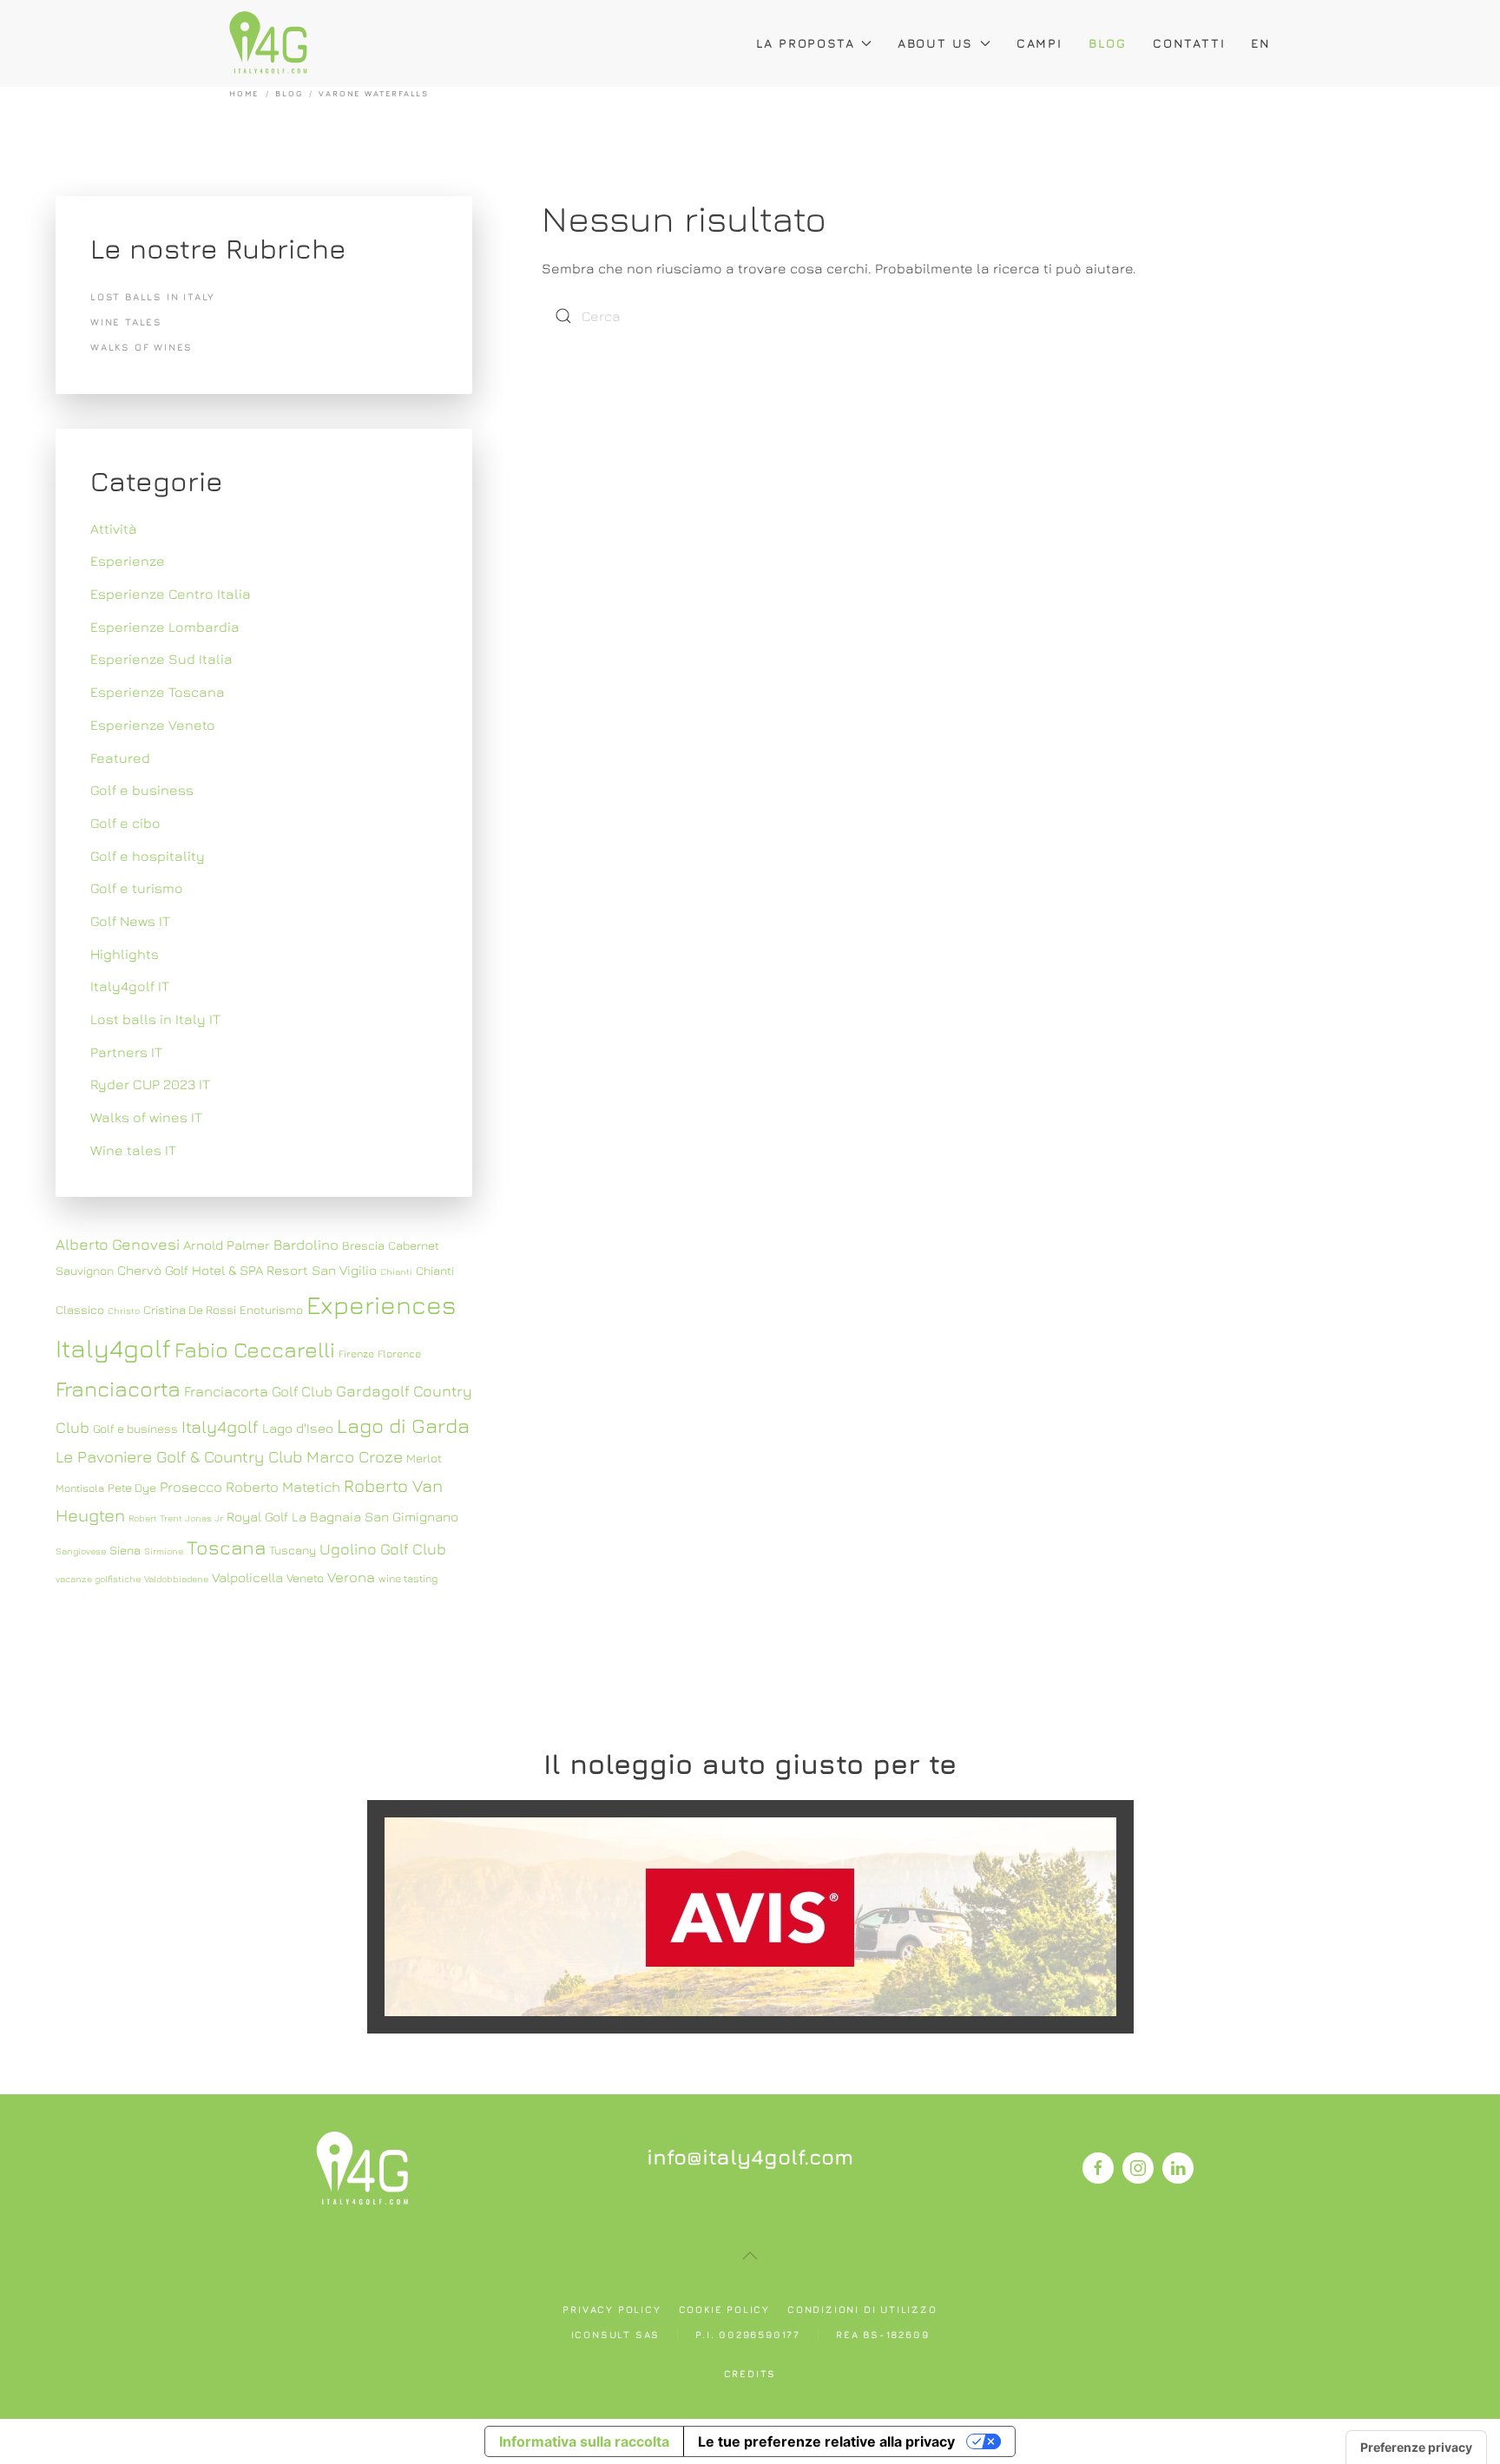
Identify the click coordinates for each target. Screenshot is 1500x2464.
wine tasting (408, 1578)
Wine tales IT (133, 1150)
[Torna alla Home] (268, 43)
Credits (750, 2373)
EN (1261, 43)
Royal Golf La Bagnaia (294, 1516)
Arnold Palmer (227, 1245)
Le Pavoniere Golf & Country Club (179, 1456)
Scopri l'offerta (750, 1916)
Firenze (356, 1354)
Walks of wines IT (146, 1117)
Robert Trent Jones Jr (176, 1518)
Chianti (396, 1271)
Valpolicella (247, 1577)
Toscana (226, 1547)
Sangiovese (81, 1551)
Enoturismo (271, 1310)
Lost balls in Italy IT (155, 1019)
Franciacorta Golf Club (258, 1391)
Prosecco (191, 1487)
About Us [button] (935, 43)
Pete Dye (132, 1488)
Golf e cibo (125, 823)
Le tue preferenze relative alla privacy (826, 2441)
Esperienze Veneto (153, 725)
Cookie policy (724, 2309)
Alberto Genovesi (118, 1244)
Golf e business (142, 790)
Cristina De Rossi (190, 1310)
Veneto (305, 1578)
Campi (1039, 43)
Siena (125, 1550)
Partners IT (126, 1052)
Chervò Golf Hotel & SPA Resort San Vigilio (247, 1270)
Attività (114, 529)
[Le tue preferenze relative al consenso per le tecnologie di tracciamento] (1416, 2448)
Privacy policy (612, 2309)
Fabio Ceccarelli (255, 1349)
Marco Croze (355, 1456)
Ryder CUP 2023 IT (150, 1084)
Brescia (363, 1245)
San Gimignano (411, 1516)
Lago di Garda (403, 1425)
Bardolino (306, 1245)
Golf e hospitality (148, 856)
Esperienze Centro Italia (171, 594)
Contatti (1189, 43)
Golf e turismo (137, 888)
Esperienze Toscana (158, 692)
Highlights (125, 954)
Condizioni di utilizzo (862, 2309)
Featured (120, 758)
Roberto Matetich (283, 1487)
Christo (124, 1311)
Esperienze (128, 561)
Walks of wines (141, 347)
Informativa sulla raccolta (584, 2441)
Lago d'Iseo (298, 1428)
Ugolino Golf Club (383, 1549)
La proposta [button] (806, 43)
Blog (1108, 43)
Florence (399, 1354)
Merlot (424, 1458)
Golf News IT (130, 921)
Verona (351, 1577)
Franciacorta (118, 1388)
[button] (750, 2256)
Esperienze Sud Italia (161, 659)
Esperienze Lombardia (165, 627)
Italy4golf (220, 1426)
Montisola (80, 1488)
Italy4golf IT (130, 986)
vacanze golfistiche (98, 1579)
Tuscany (293, 1550)
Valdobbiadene (176, 1579)
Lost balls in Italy (153, 296)
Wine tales (126, 322)
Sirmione (164, 1551)
